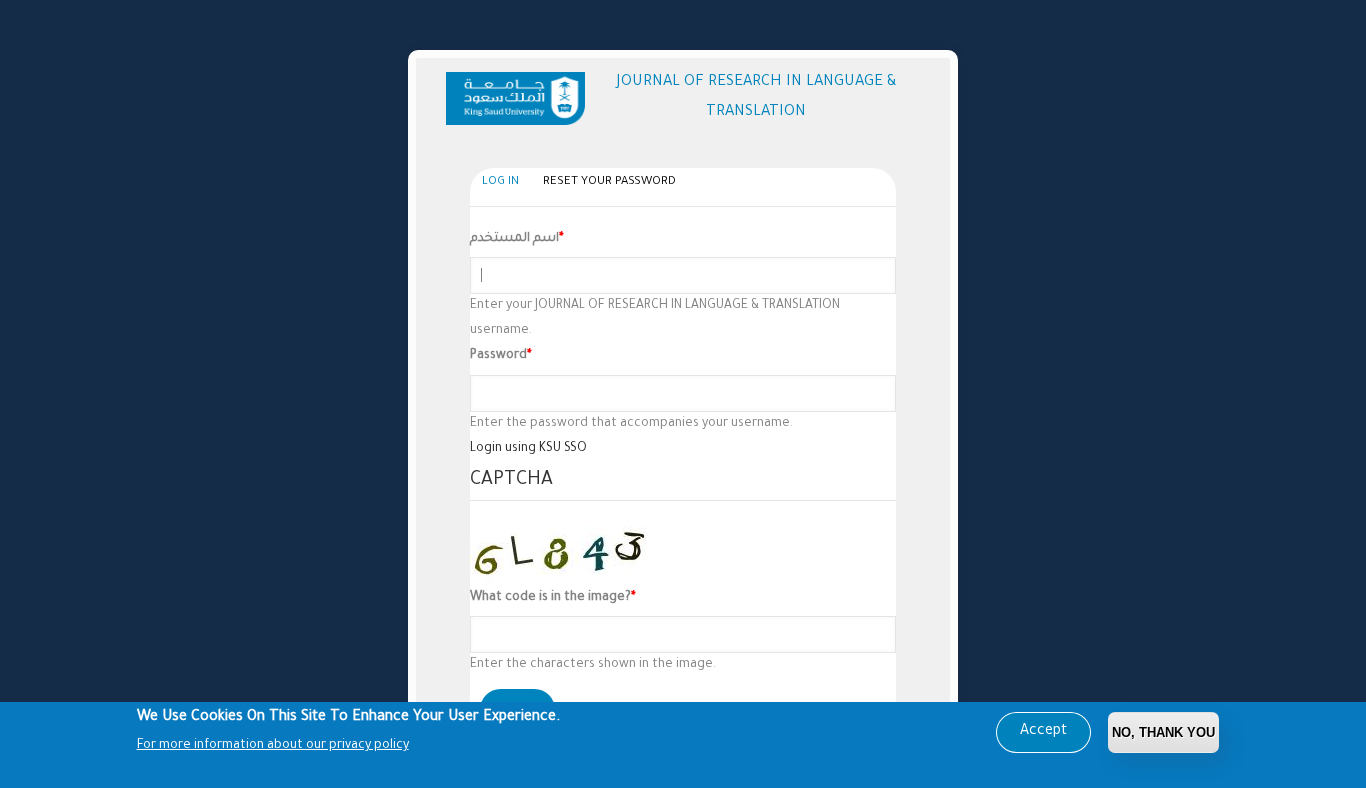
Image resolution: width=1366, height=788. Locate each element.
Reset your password (609, 182)
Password (498, 356)
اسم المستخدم (514, 239)
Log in (505, 186)
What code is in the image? (550, 598)
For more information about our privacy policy (273, 746)
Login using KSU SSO (528, 449)
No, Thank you (1163, 732)
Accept (1043, 732)
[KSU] (519, 98)
